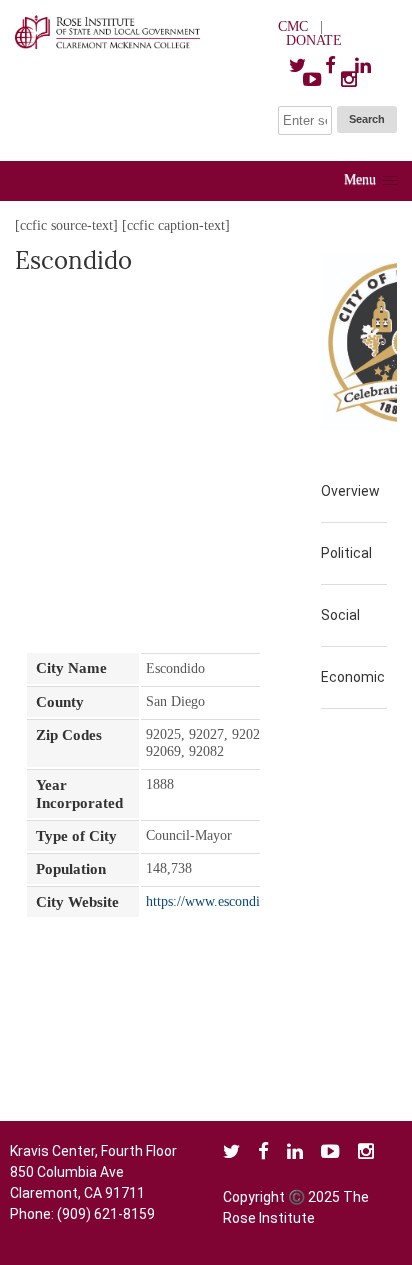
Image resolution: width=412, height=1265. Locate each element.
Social (340, 615)
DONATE (314, 40)
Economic (353, 677)
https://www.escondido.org (221, 901)
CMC (293, 26)
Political (346, 553)
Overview (350, 491)
